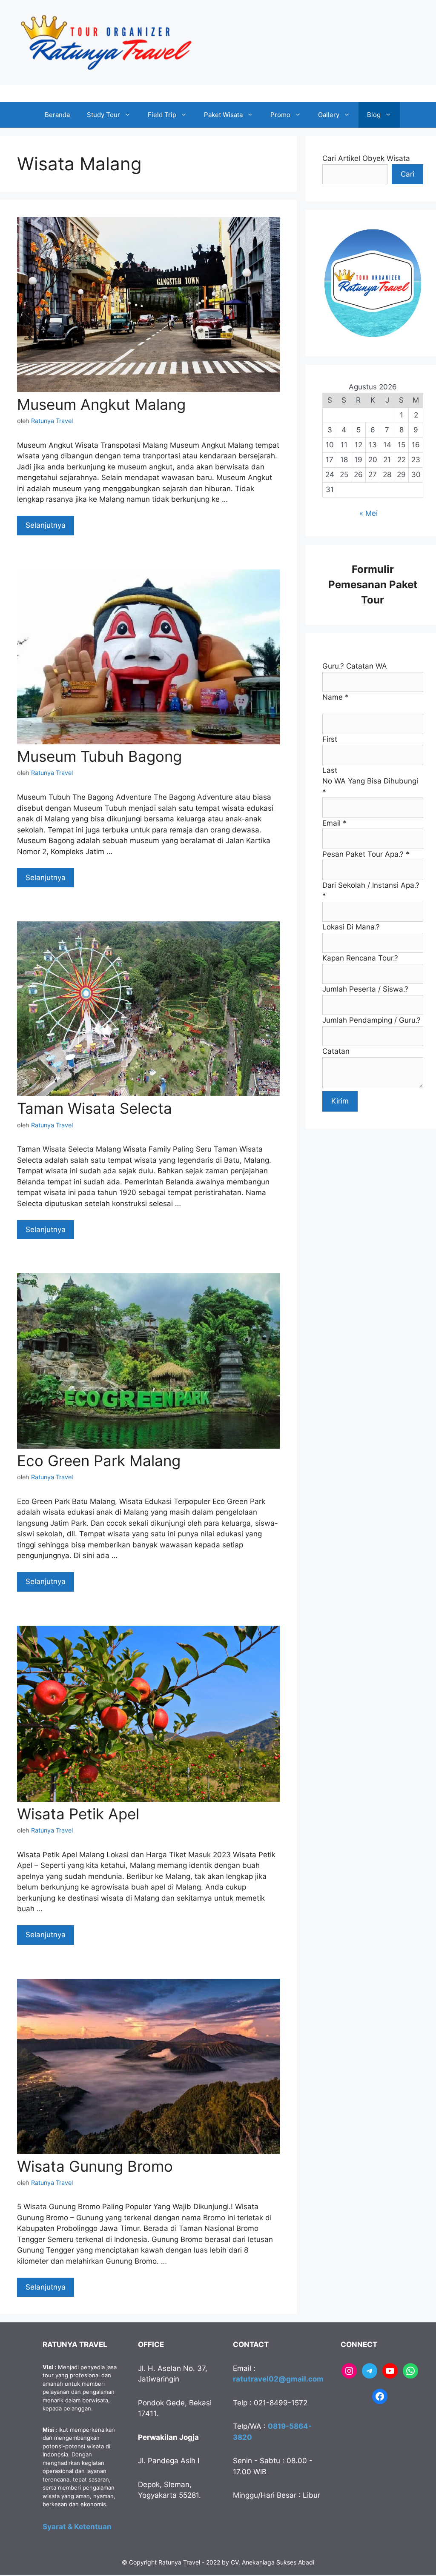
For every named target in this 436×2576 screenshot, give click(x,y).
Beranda (57, 115)
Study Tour (103, 115)
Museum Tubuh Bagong (99, 756)
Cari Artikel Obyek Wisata (366, 158)
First (330, 739)
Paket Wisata (223, 115)
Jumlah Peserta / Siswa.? (365, 989)
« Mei (369, 513)
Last (330, 770)
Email (334, 823)
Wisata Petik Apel (78, 1814)
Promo (280, 115)
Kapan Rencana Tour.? (360, 958)
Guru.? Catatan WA (355, 666)
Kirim (340, 1101)
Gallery (329, 115)
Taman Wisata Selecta (95, 1108)
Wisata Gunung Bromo (95, 2166)
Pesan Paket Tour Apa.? (366, 854)
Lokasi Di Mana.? (351, 927)
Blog (374, 115)
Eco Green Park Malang (99, 1461)
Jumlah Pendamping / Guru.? (371, 1020)
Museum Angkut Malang (101, 404)
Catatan (336, 1051)
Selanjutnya (46, 525)
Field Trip (162, 115)
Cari (407, 174)
